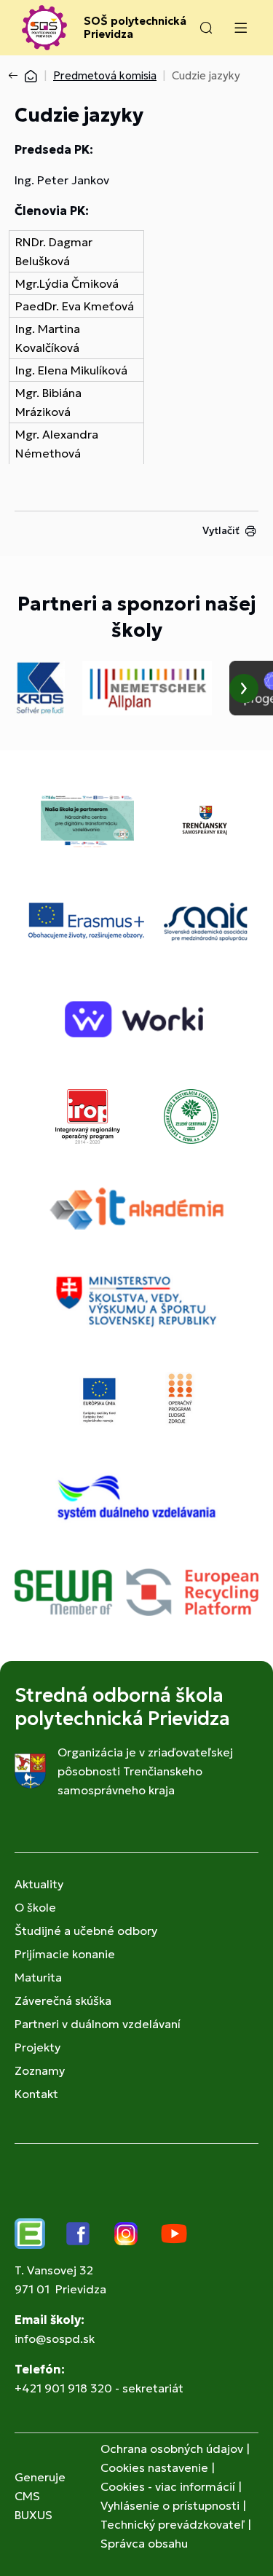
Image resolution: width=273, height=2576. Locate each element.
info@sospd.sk (55, 2339)
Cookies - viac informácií (168, 2486)
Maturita (38, 1977)
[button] (206, 28)
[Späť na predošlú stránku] (16, 76)
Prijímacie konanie (65, 1954)
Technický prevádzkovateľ (173, 2524)
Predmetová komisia (105, 75)
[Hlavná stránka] (31, 75)
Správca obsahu (144, 2543)
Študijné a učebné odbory (86, 1931)
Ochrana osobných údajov (172, 2449)
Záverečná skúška (63, 2000)
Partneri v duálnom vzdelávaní (98, 2024)
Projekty (37, 2047)
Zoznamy (40, 2070)
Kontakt (36, 2094)
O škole (35, 1907)
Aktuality (39, 1884)
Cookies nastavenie (154, 2467)
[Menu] (240, 28)
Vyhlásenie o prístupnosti (170, 2505)
